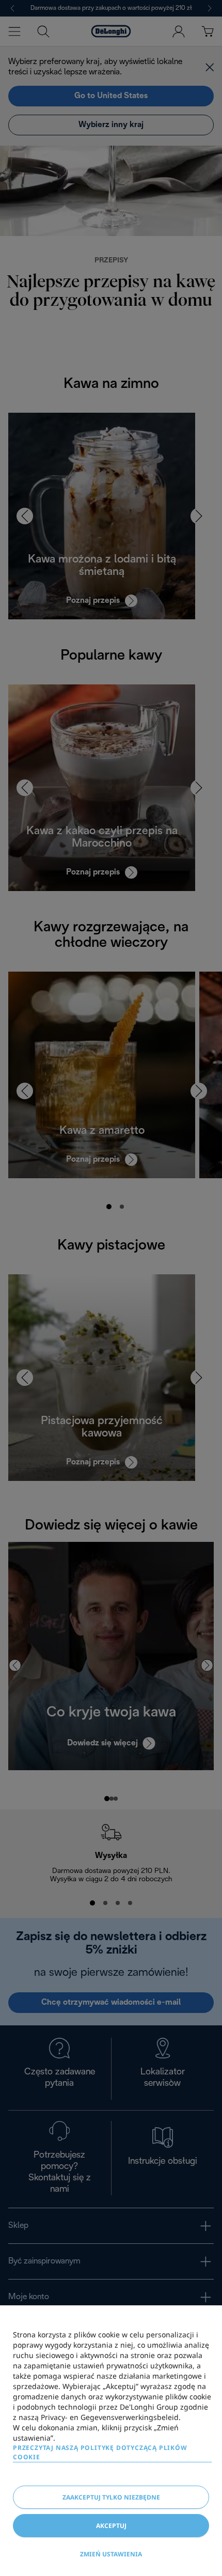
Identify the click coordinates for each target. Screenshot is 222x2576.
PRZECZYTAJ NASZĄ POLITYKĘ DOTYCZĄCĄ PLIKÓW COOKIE (100, 2452)
